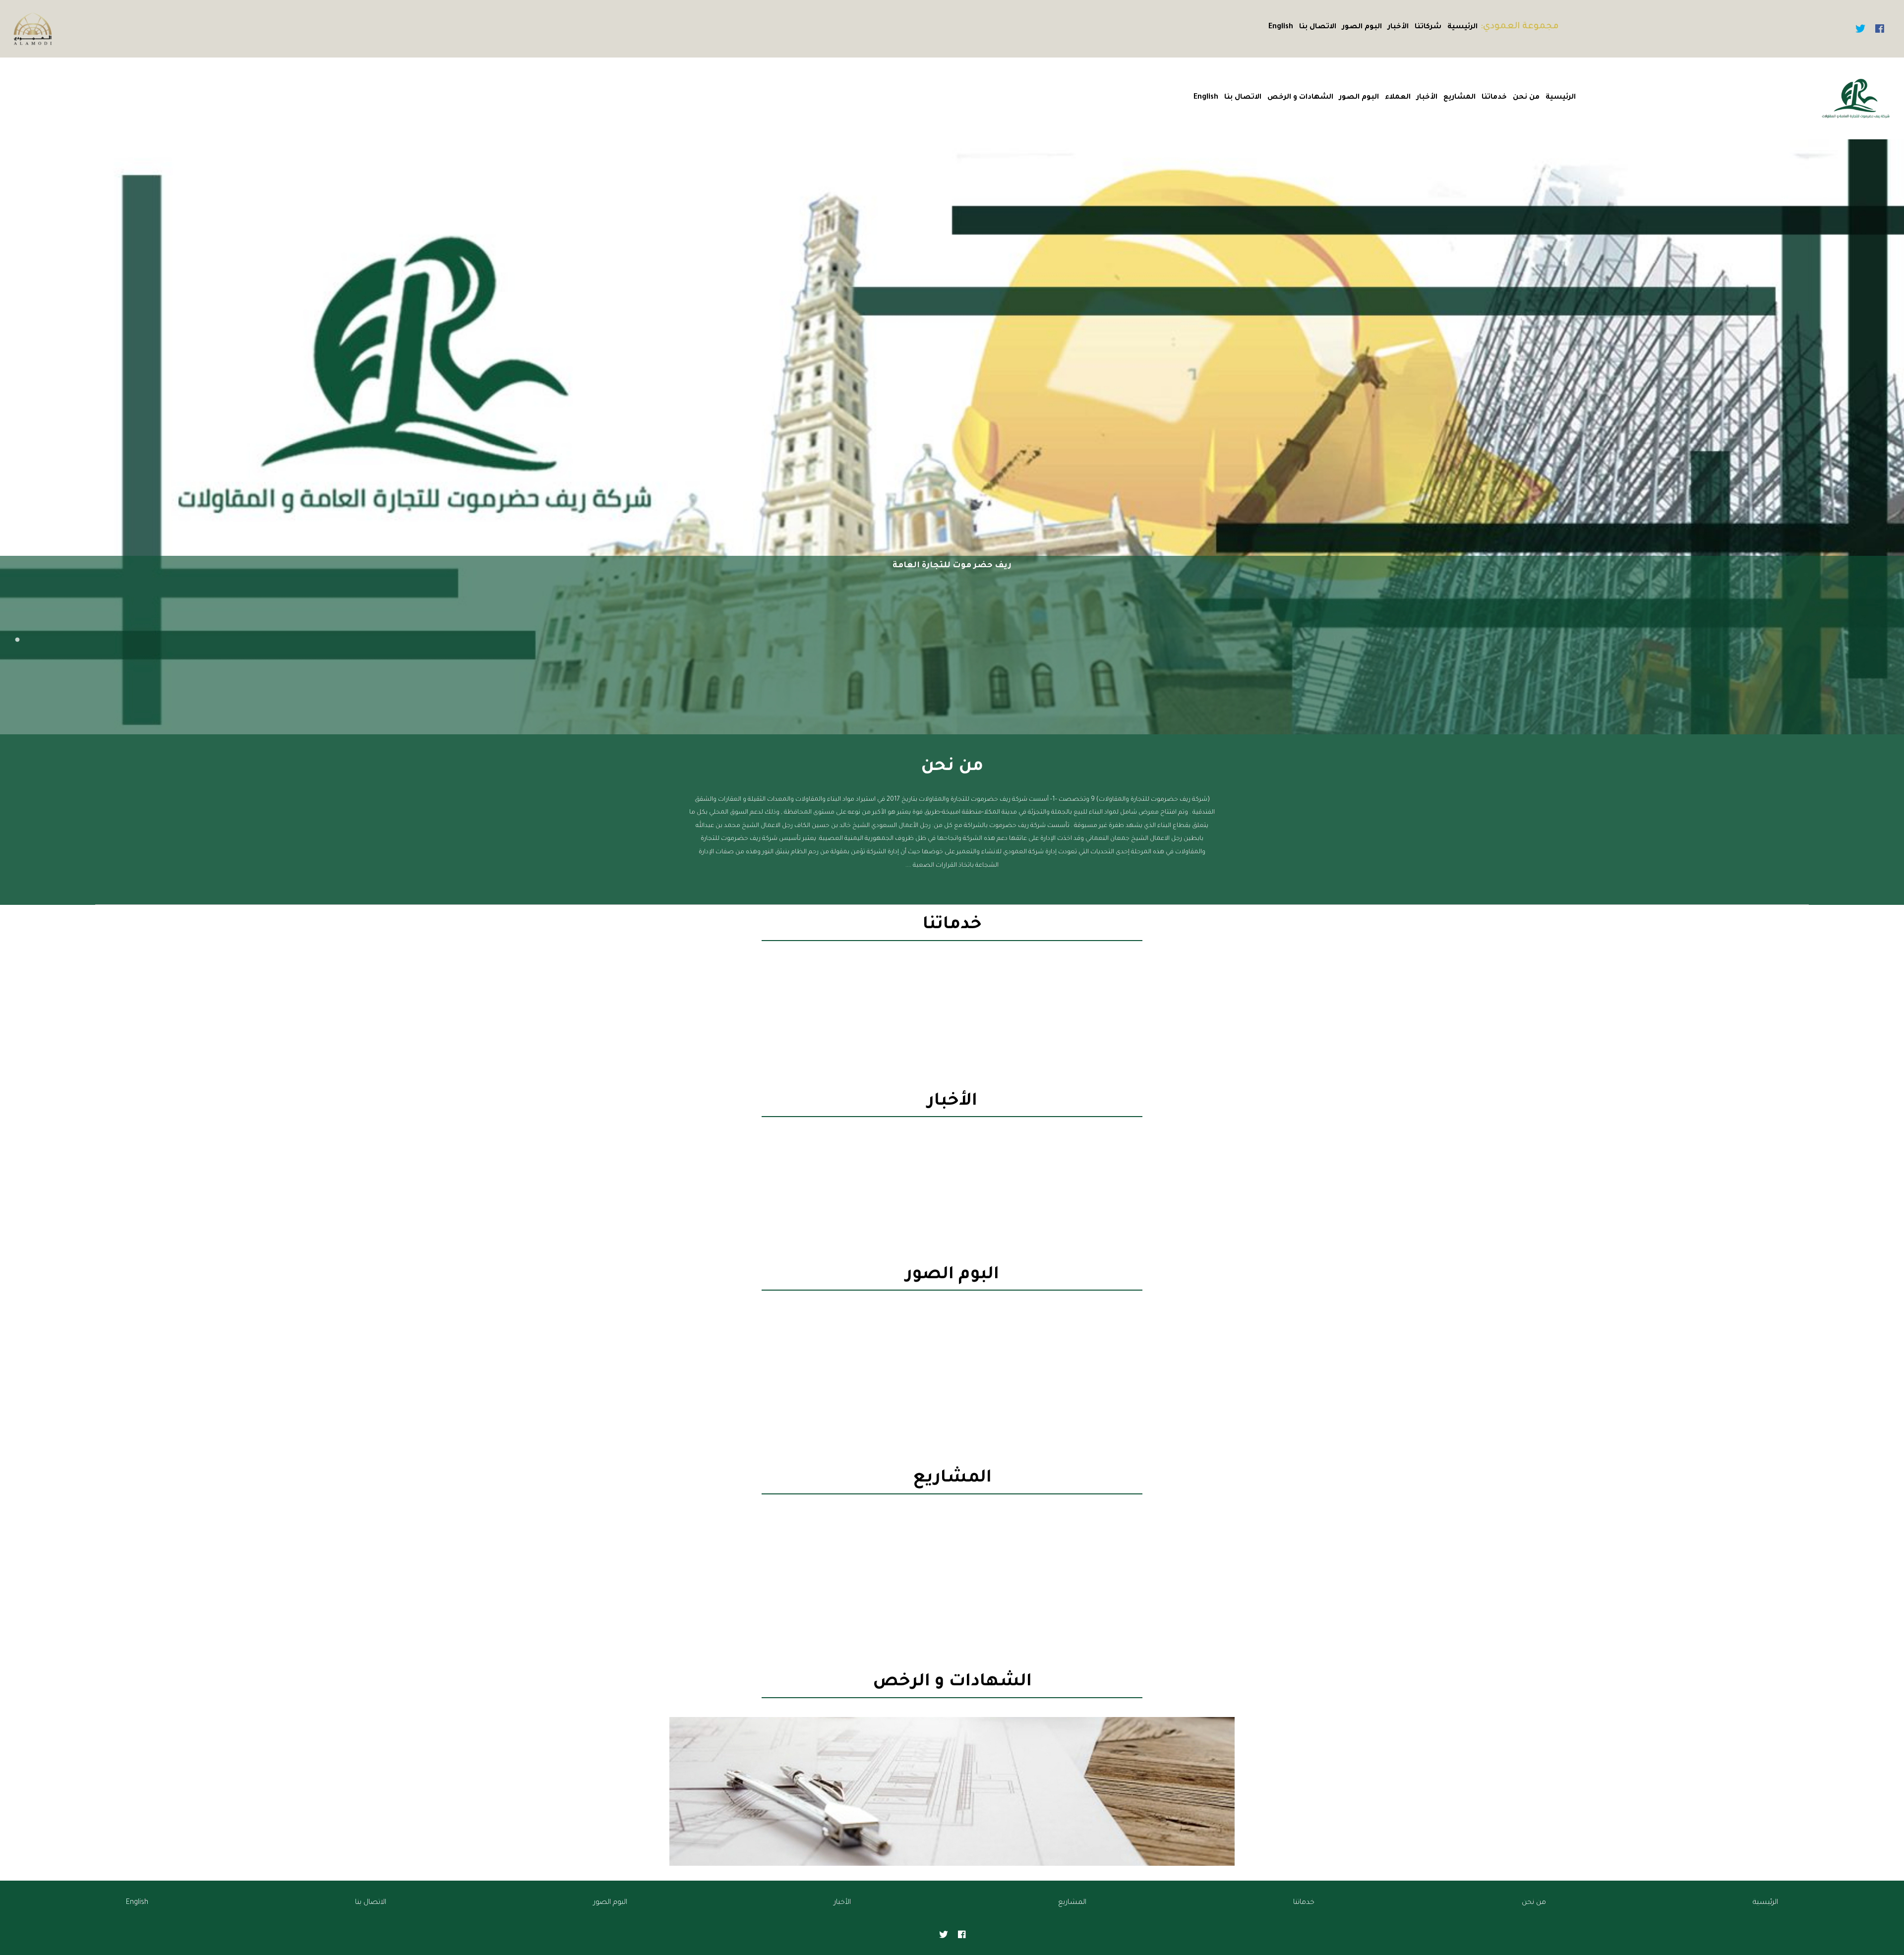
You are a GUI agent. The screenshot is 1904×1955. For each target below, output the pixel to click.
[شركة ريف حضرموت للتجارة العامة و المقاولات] (1856, 99)
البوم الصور (1362, 27)
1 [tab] (17, 640)
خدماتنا (1494, 98)
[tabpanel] (952, 437)
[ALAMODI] (33, 30)
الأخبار (1398, 27)
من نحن (1526, 98)
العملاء (1398, 98)
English (1281, 27)
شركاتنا (1428, 27)
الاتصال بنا (1318, 27)
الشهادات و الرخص (1300, 98)
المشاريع (1459, 98)
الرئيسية (1462, 27)
